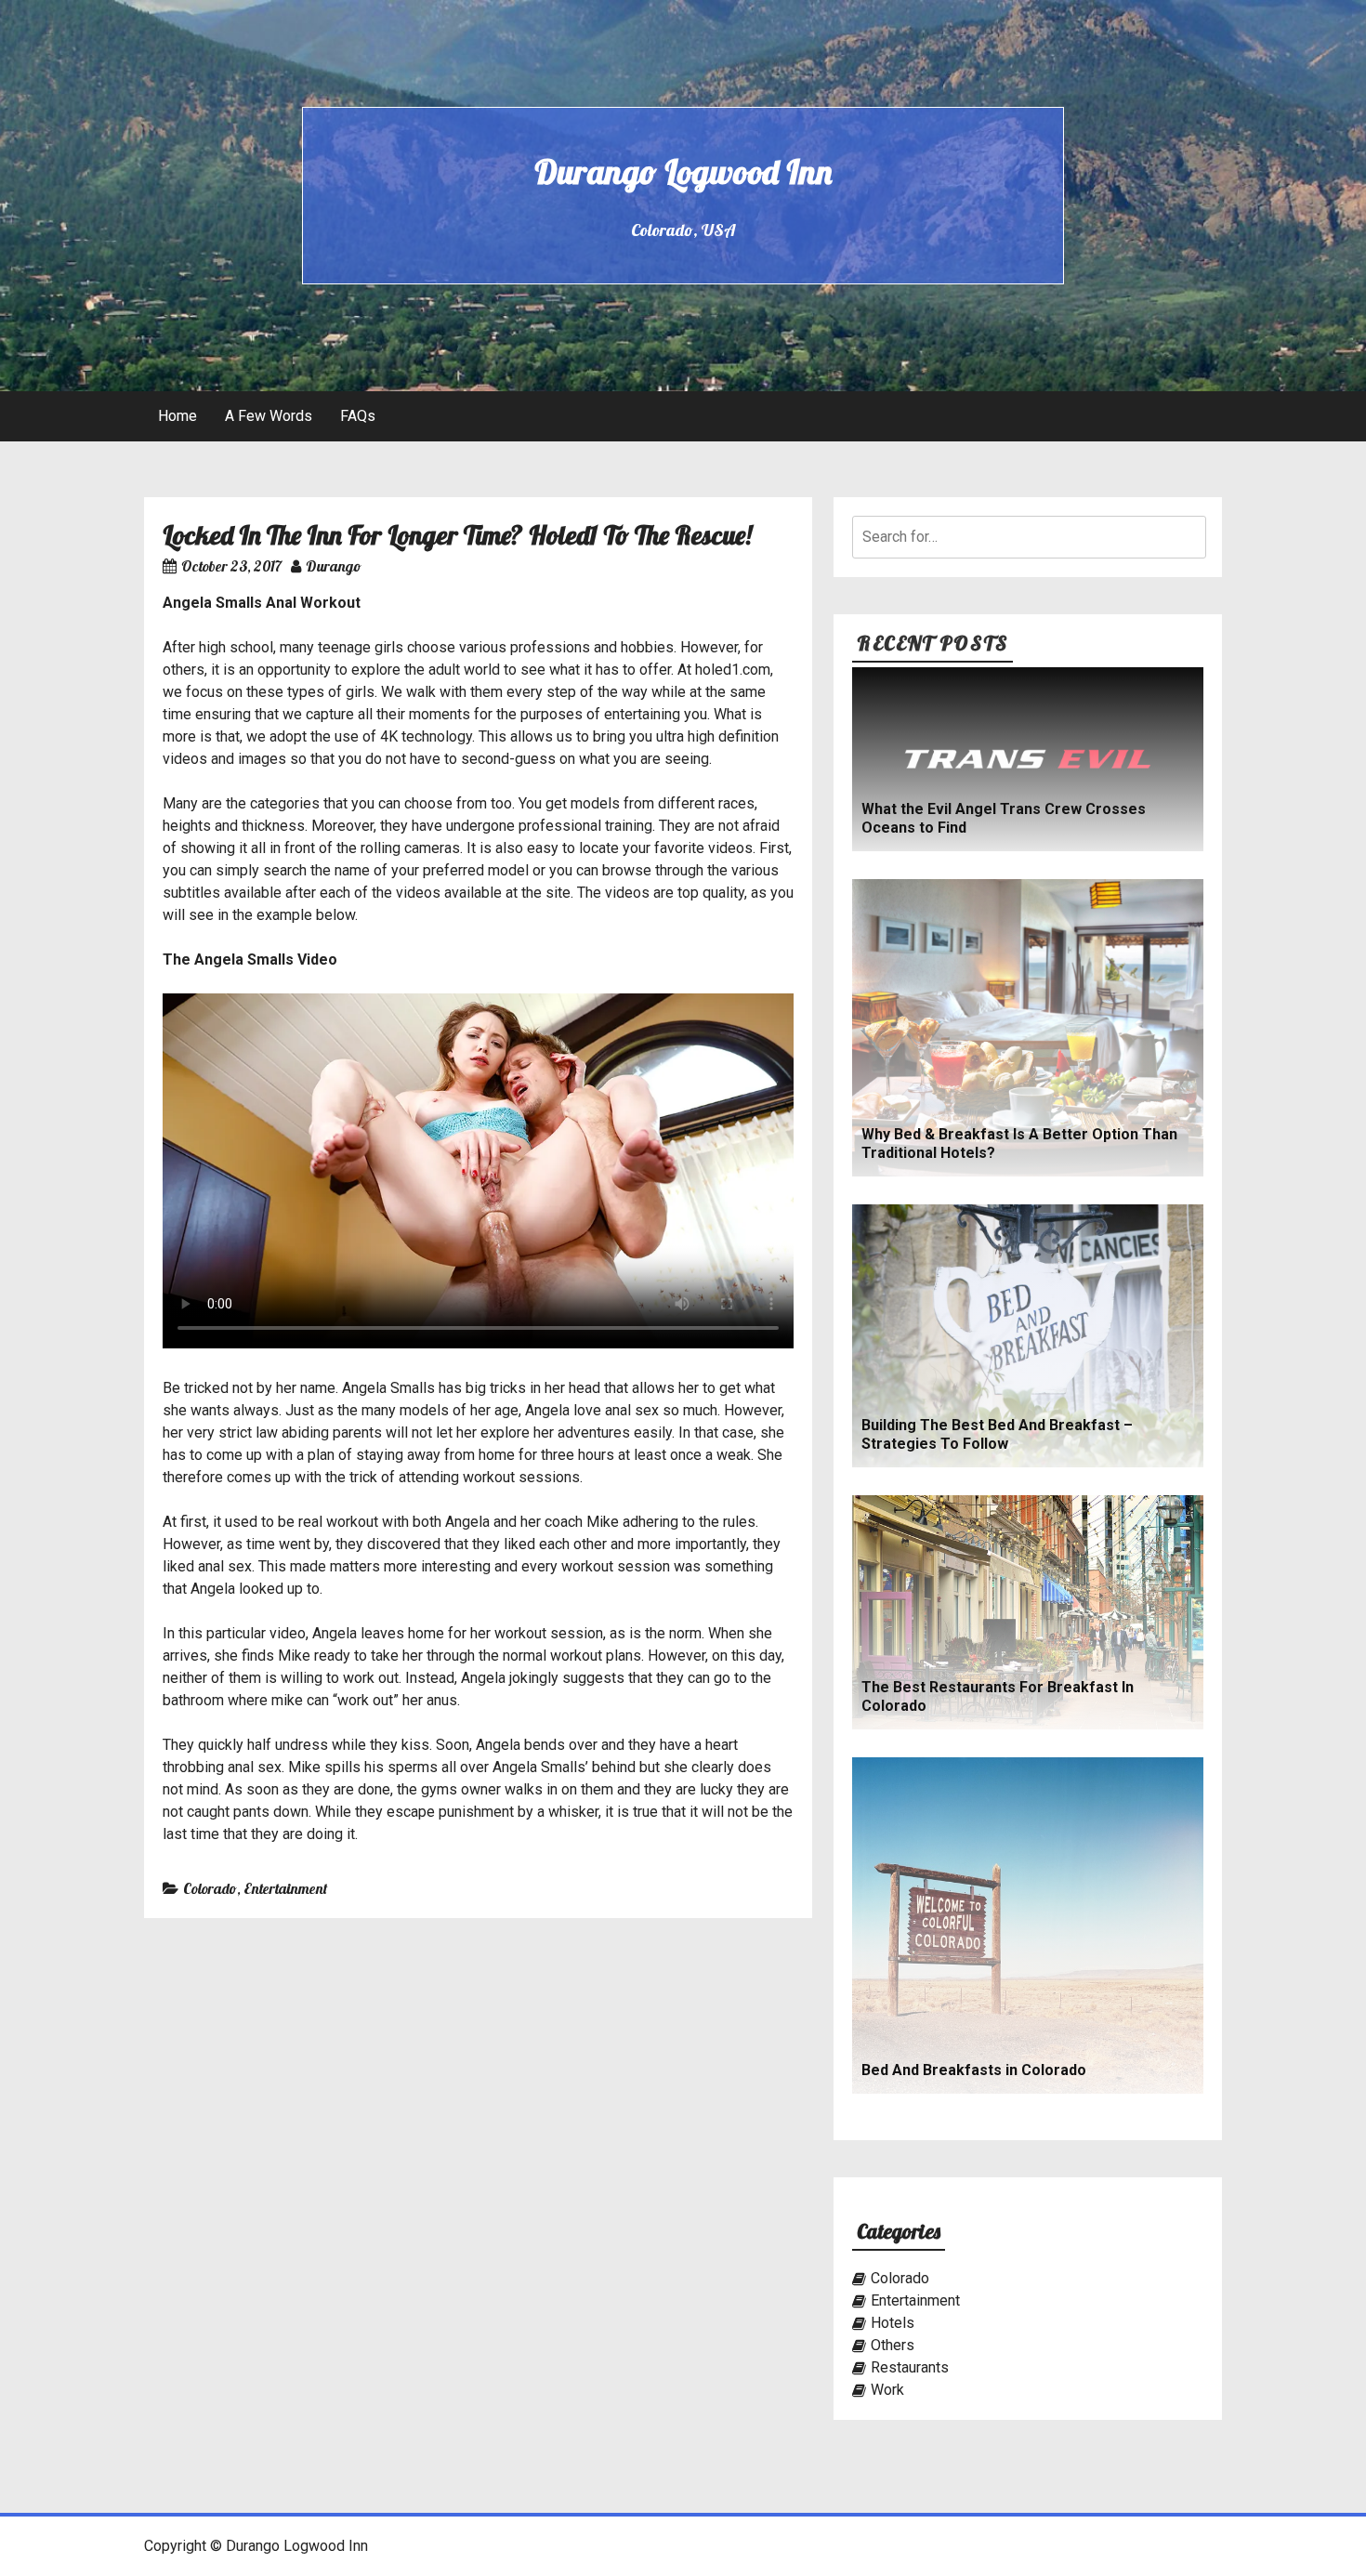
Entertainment (285, 1888)
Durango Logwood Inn (683, 171)
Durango (334, 566)
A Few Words (269, 416)
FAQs (358, 416)
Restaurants (910, 2367)
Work (887, 2390)
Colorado (210, 1888)
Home (177, 416)
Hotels (893, 2323)
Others (893, 2345)
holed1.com (733, 670)
